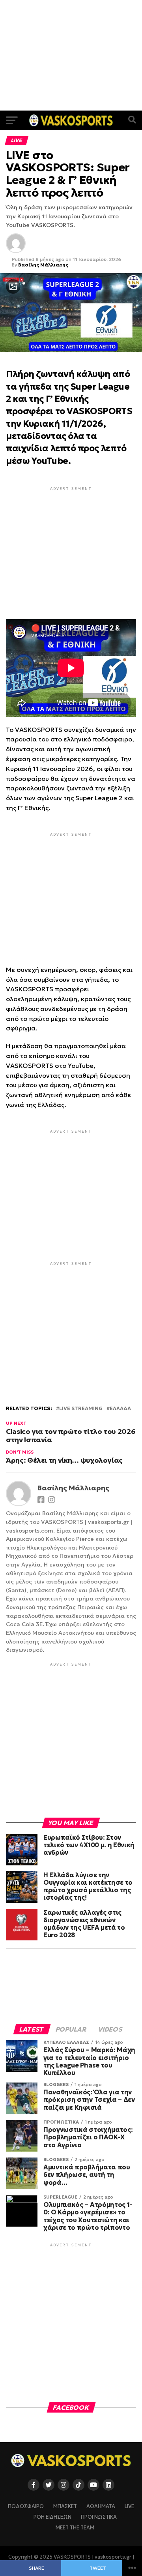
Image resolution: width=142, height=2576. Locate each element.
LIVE (129, 2507)
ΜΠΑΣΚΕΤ (65, 2507)
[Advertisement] (71, 55)
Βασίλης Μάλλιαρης (43, 265)
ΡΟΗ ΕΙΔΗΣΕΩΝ (52, 2517)
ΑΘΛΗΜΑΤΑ (101, 2507)
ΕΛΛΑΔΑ (120, 1409)
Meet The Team (75, 2528)
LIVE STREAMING (81, 1409)
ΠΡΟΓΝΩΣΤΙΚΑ (99, 2517)
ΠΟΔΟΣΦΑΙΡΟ (26, 2507)
